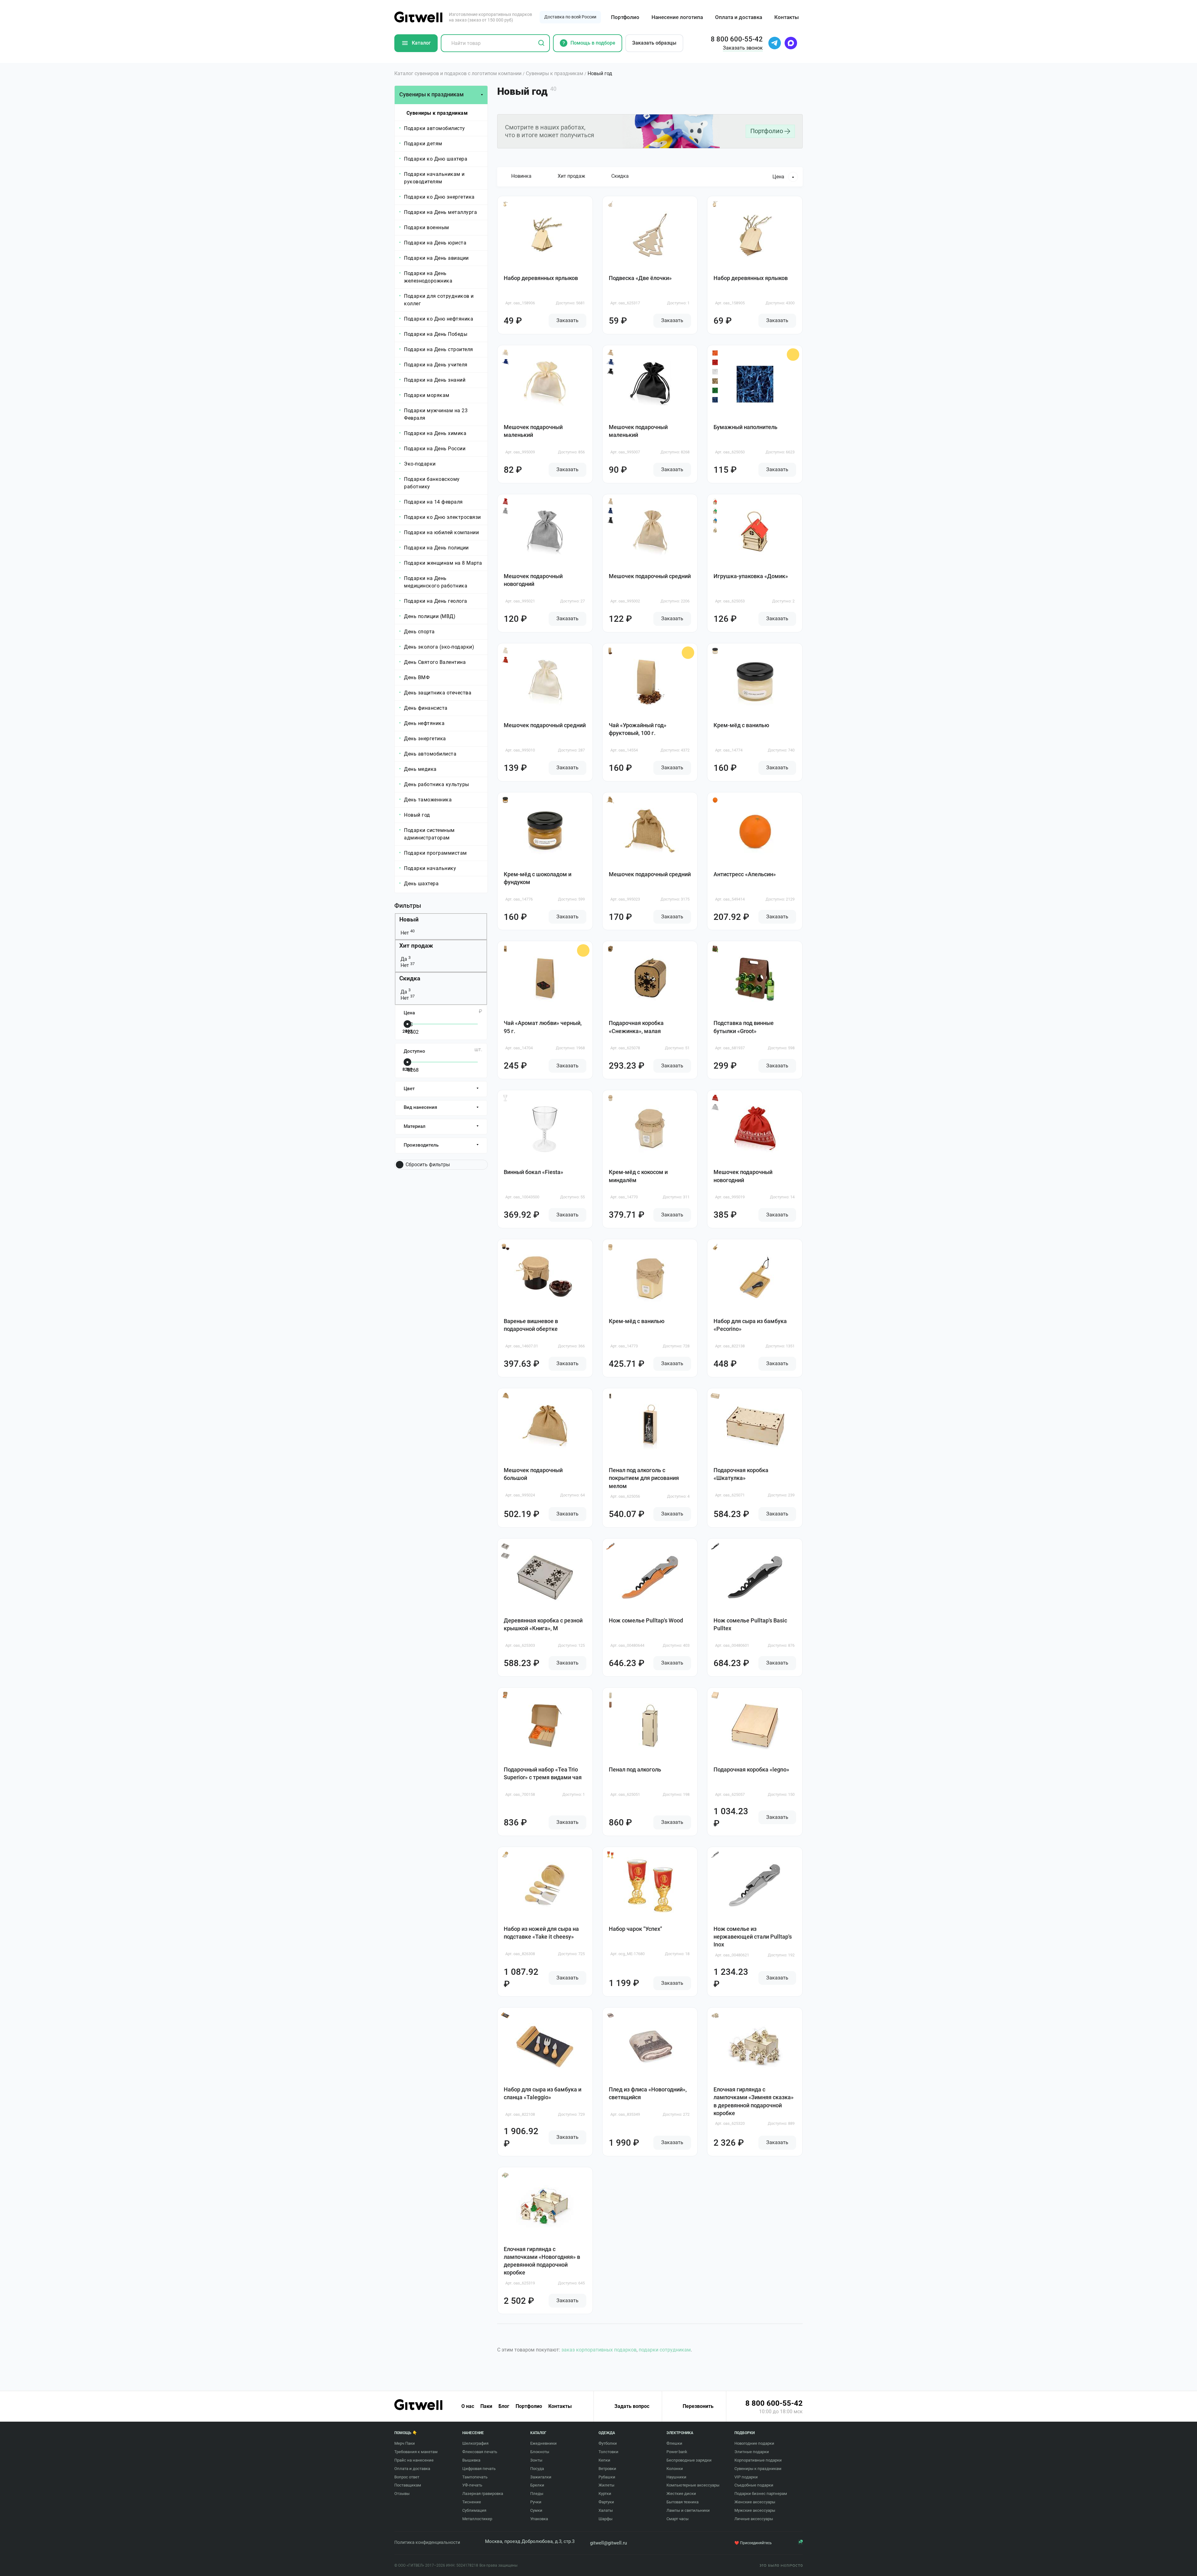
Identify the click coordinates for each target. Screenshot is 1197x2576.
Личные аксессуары (754, 2519)
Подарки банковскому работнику (432, 483)
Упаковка (539, 2519)
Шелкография (475, 2443)
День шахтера (421, 884)
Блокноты (540, 2452)
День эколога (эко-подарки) (439, 647)
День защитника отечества (438, 693)
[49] (440, 1025)
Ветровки (607, 2469)
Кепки (604, 2460)
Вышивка (471, 2460)
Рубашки (607, 2477)
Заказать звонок (743, 48)
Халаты (606, 2510)
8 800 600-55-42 (774, 2403)
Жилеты (606, 2485)
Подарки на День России (435, 449)
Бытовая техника (683, 2502)
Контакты (787, 17)
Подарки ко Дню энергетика (439, 197)
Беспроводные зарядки (689, 2460)
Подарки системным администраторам (429, 834)
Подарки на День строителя (439, 349)
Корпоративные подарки (758, 2460)
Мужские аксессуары (755, 2510)
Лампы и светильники (688, 2510)
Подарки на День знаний (435, 380)
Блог (504, 2406)
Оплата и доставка (739, 17)
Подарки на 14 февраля (433, 502)
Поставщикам (408, 2485)
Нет (407, 933)
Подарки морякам (427, 395)
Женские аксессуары (755, 2502)
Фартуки (606, 2502)
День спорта (419, 632)
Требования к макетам (416, 2452)
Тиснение (472, 2502)
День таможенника (428, 800)
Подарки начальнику (430, 868)
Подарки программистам (435, 853)
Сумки (536, 2510)
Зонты (536, 2460)
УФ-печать (472, 2485)
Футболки (608, 2443)
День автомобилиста (430, 754)
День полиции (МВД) (430, 616)
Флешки (674, 2443)
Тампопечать (475, 2477)
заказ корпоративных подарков (599, 2350)
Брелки (537, 2485)
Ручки (536, 2502)
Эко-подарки (420, 464)
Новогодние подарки (754, 2443)
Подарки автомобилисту (435, 128)
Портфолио (625, 17)
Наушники (676, 2477)
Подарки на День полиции (436, 548)
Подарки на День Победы (436, 334)
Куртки (605, 2494)
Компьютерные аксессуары (693, 2485)
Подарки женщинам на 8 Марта (443, 563)
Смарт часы (678, 2519)
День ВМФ (417, 677)
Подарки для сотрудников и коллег (439, 300)
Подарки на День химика (435, 433)
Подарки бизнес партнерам (761, 2494)
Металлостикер (477, 2519)
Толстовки (608, 2452)
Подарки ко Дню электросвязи (442, 517)
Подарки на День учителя (436, 365)
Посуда (537, 2469)
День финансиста (426, 708)
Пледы (537, 2494)
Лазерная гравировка (483, 2494)
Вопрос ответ (407, 2477)
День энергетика (425, 739)
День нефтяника (424, 723)
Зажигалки (541, 2477)
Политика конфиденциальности (427, 2542)
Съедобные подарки (754, 2485)
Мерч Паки (405, 2443)
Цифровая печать (479, 2469)
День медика (420, 769)
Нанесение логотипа (677, 17)
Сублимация (474, 2510)
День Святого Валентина (435, 662)
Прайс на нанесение (414, 2460)
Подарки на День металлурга (440, 212)
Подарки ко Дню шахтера (436, 159)
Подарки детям (423, 144)
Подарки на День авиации (436, 258)
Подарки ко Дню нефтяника (439, 319)
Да (405, 959)
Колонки (675, 2469)
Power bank (677, 2452)
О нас (468, 2406)
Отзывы (402, 2494)
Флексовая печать (480, 2452)
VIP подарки (746, 2477)
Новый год (417, 815)
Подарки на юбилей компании (441, 532)
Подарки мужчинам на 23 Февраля (436, 414)
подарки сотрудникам (665, 2350)
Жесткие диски (681, 2494)
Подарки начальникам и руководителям (434, 178)
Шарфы (606, 2519)
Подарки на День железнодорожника (428, 277)
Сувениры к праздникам (437, 113)
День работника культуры (437, 784)
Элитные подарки (752, 2452)
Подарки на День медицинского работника (436, 582)
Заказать (567, 320)
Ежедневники (543, 2443)
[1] (440, 1063)
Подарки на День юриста (435, 243)
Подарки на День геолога (436, 601)
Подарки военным (427, 227)
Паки (486, 2406)
